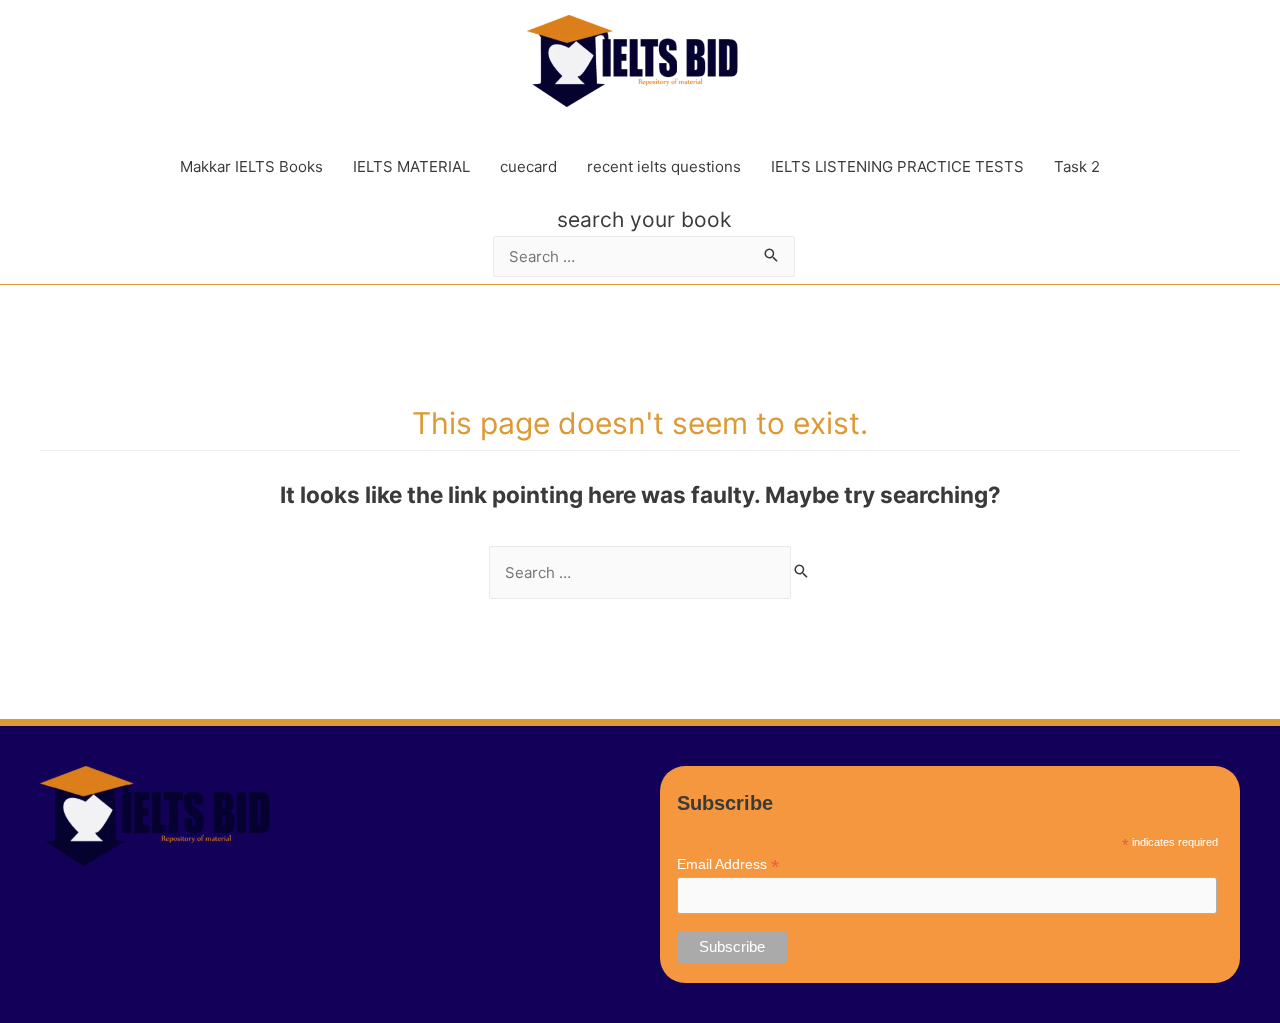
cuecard (528, 166)
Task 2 (1077, 166)
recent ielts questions (664, 166)
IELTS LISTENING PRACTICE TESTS (897, 166)
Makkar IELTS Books (251, 166)
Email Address (728, 864)
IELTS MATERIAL (411, 166)
